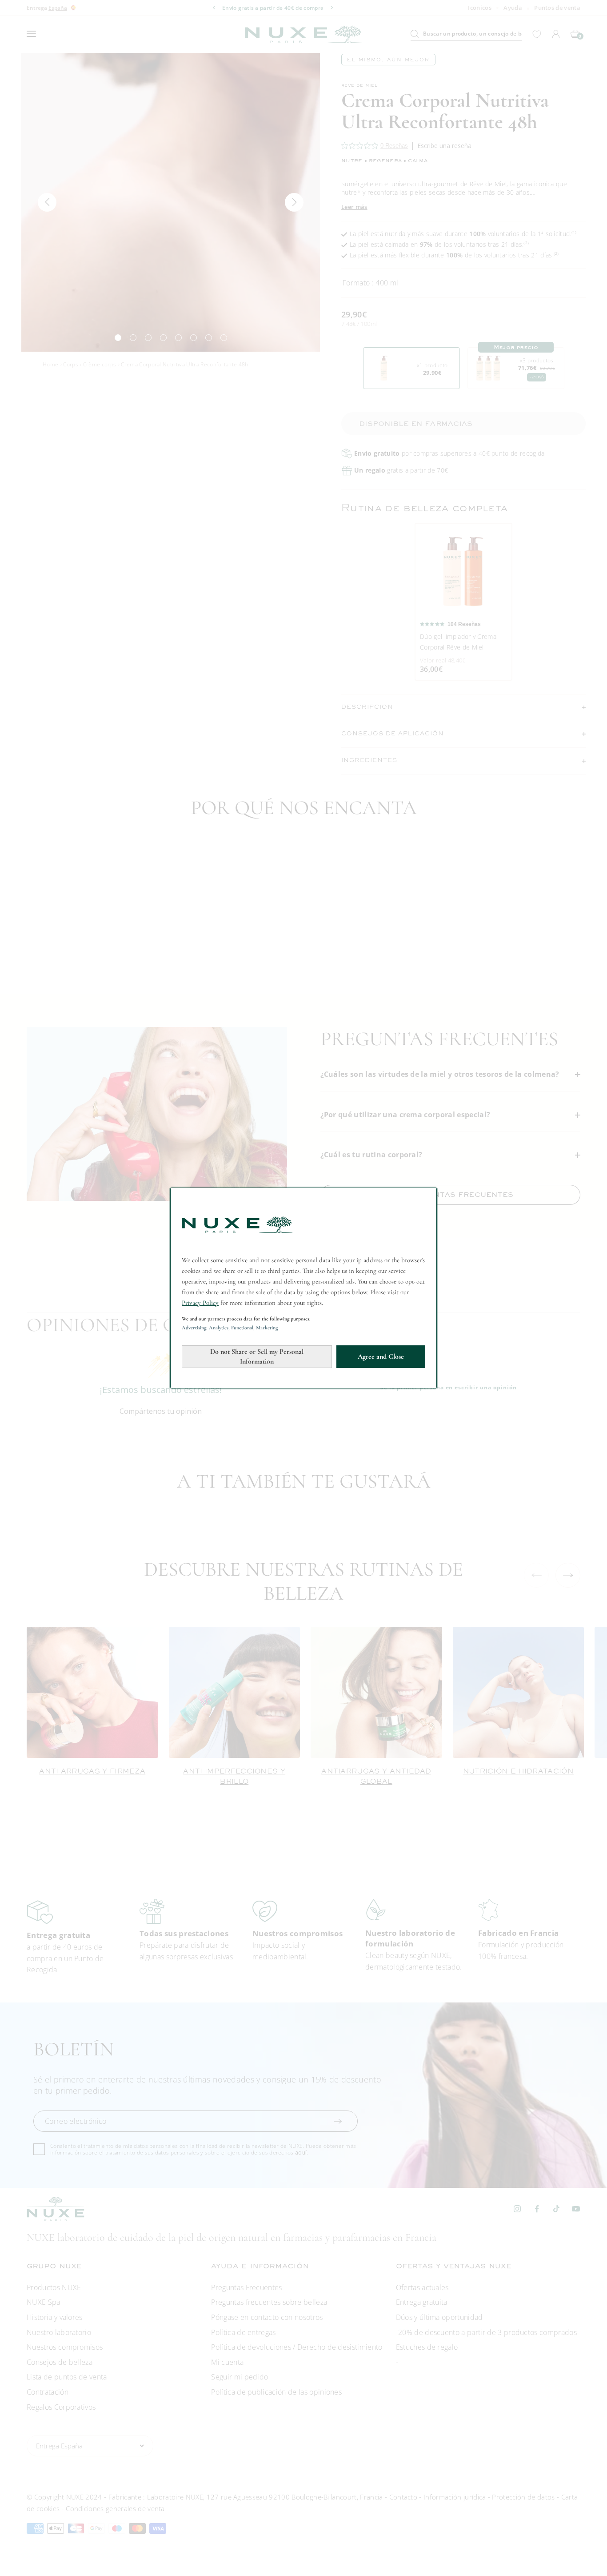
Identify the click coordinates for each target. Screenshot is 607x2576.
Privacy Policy (200, 1303)
